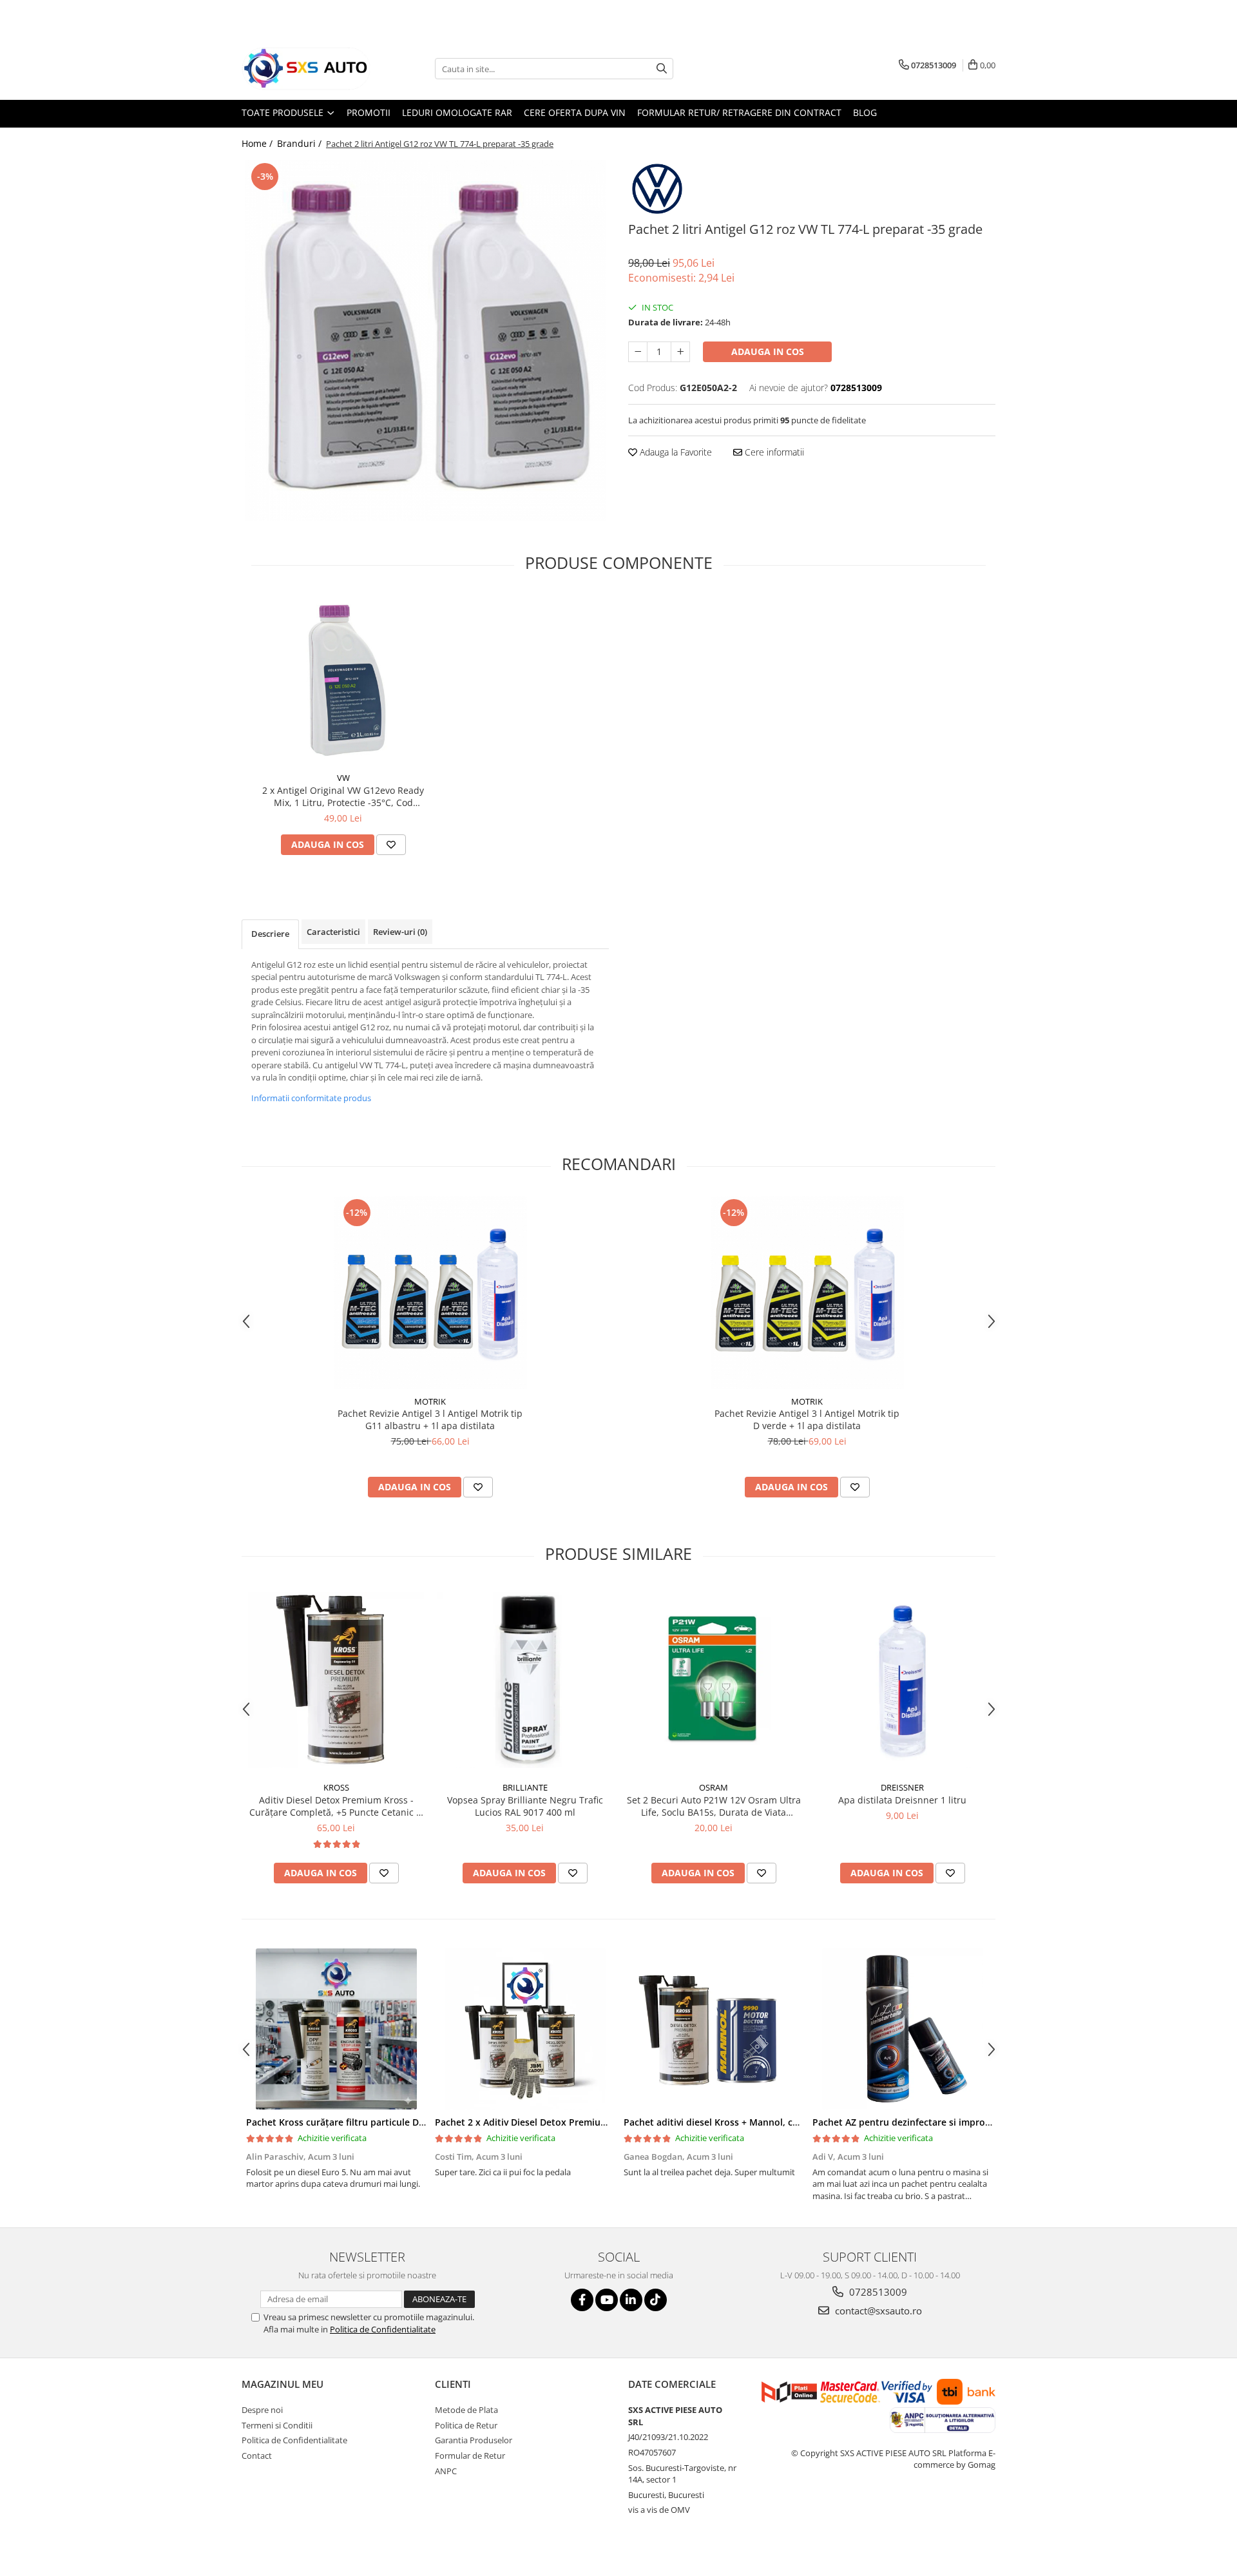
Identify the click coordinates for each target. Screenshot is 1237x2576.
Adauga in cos (768, 351)
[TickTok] (656, 2300)
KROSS (336, 1787)
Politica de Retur (466, 2425)
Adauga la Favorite (675, 452)
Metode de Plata (466, 2410)
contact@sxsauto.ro (877, 2311)
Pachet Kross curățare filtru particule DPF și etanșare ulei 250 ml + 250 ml (408, 2122)
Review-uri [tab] (400, 932)
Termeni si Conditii (277, 2425)
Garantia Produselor (474, 2440)
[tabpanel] (425, 340)
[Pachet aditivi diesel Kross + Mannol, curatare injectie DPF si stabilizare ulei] (714, 2029)
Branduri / (301, 143)
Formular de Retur (470, 2456)
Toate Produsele (284, 112)
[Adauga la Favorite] (391, 845)
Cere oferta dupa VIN (575, 112)
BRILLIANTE (525, 1787)
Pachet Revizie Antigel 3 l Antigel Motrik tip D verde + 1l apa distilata (807, 1419)
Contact (257, 2456)
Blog (865, 112)
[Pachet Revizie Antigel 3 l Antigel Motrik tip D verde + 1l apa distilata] (807, 1293)
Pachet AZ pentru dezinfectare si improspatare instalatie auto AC (956, 2122)
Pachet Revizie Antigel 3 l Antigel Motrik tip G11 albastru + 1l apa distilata (430, 1419)
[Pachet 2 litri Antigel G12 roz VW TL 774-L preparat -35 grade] (425, 340)
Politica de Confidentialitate (383, 2329)
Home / (258, 143)
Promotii (369, 112)
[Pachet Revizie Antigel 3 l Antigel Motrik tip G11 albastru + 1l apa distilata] (430, 1293)
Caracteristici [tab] (333, 932)
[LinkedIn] (631, 2300)
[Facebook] (582, 2300)
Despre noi (262, 2410)
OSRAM (714, 1787)
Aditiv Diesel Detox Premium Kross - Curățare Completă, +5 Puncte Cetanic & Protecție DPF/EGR (336, 1806)
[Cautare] (662, 69)
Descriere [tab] (270, 934)
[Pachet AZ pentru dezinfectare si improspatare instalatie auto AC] (902, 2029)
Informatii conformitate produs (311, 1098)
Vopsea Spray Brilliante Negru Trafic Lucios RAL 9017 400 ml (525, 1806)
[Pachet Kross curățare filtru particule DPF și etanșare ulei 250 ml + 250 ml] (336, 2029)
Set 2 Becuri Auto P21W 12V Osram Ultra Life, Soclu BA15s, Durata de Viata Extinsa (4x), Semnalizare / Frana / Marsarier (714, 1806)
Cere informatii (773, 452)
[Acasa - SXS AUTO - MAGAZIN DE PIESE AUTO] (306, 69)
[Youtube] (607, 2300)
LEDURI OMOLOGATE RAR (457, 112)
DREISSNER (902, 1787)
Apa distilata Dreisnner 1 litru (902, 1800)
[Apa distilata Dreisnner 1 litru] (902, 1680)
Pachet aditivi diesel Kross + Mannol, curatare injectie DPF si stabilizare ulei (790, 2122)
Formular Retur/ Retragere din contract (739, 112)
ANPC (446, 2471)
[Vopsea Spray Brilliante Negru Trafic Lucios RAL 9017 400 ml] (525, 1680)
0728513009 (877, 2292)
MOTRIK (430, 1401)
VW (343, 778)
